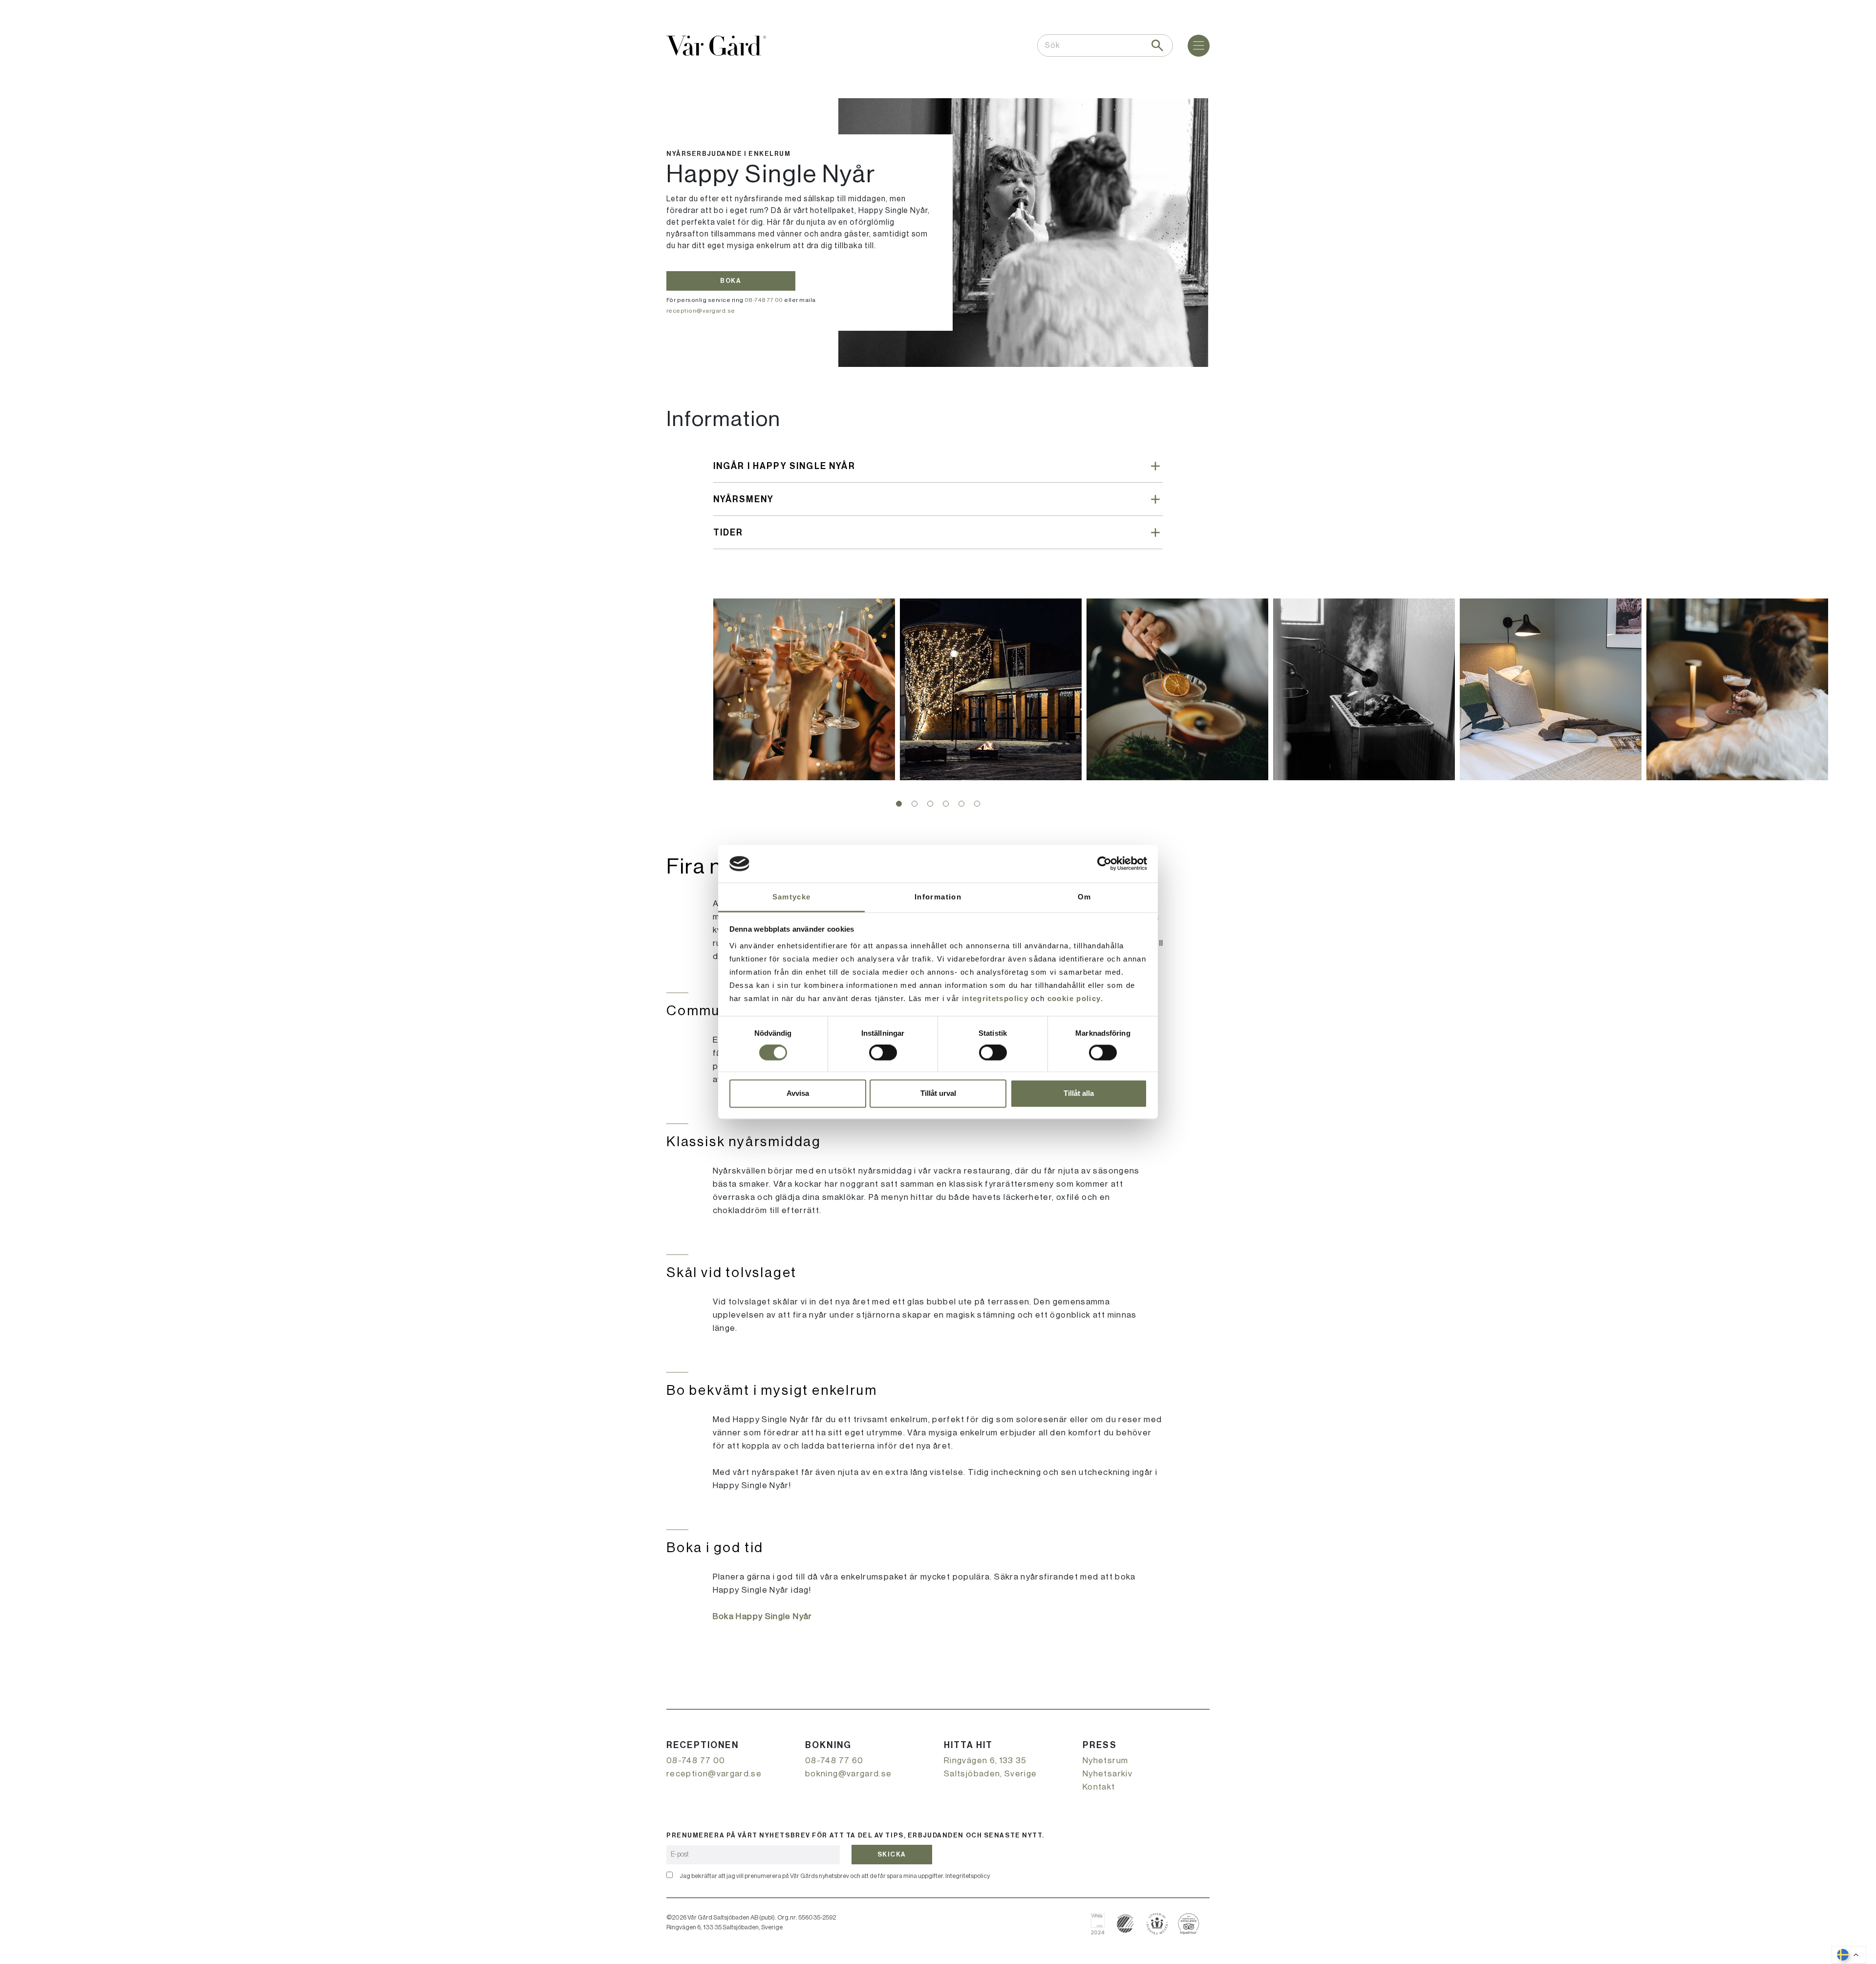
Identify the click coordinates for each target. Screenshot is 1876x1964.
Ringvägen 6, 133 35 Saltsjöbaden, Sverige (991, 1767)
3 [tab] (930, 804)
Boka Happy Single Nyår (763, 1616)
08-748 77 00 (764, 300)
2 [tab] (915, 804)
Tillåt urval (938, 1093)
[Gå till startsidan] (716, 46)
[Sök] (1157, 45)
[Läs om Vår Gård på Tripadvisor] (1189, 1924)
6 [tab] (977, 804)
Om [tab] (1085, 897)
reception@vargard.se (701, 311)
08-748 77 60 (834, 1761)
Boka (731, 281)
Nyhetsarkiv (1108, 1774)
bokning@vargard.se (848, 1774)
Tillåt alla (1079, 1093)
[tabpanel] (804, 689)
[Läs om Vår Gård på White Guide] (1101, 1924)
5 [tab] (961, 804)
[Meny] (1199, 46)
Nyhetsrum (1105, 1761)
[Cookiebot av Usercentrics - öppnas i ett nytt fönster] (1104, 864)
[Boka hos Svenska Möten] (1157, 1924)
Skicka (892, 1854)
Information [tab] (938, 897)
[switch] (883, 1053)
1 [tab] (899, 804)
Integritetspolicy (968, 1876)
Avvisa (798, 1093)
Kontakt (1099, 1787)
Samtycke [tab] (792, 897)
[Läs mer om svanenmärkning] (1125, 1924)
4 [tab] (946, 804)
